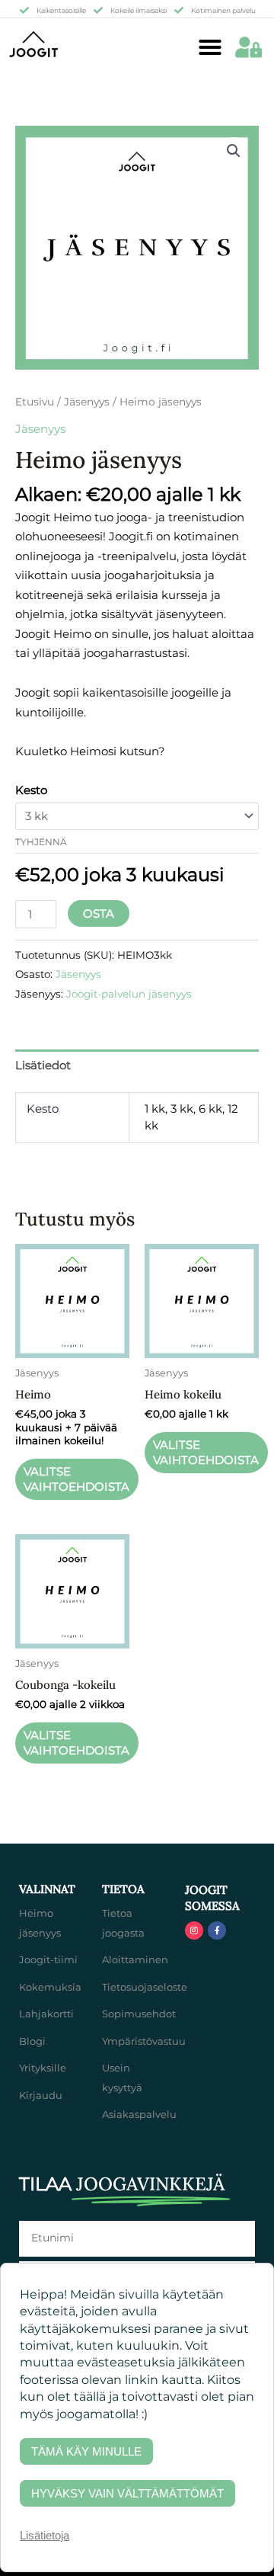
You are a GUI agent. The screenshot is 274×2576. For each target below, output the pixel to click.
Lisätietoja (45, 2535)
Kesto (31, 790)
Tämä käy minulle (86, 2451)
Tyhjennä (41, 842)
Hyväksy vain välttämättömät (127, 2493)
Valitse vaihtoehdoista (76, 1479)
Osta (99, 913)
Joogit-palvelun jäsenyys (129, 994)
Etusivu (35, 402)
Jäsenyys (87, 402)
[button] (210, 47)
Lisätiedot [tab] (43, 1065)
